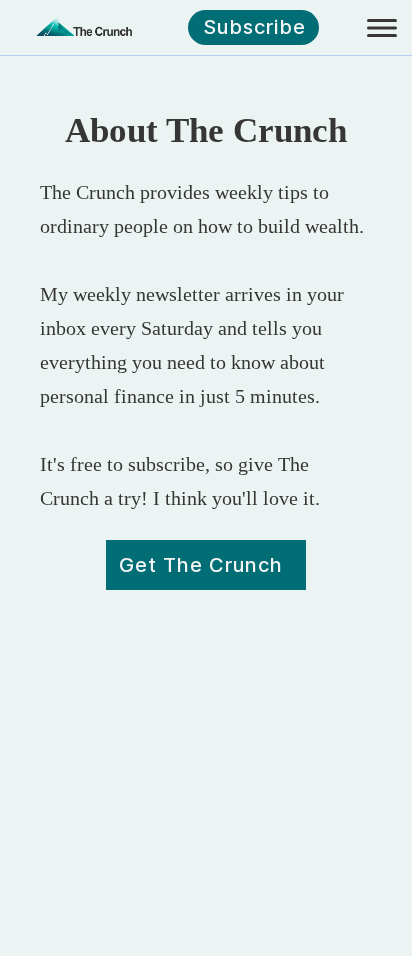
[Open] (382, 28)
